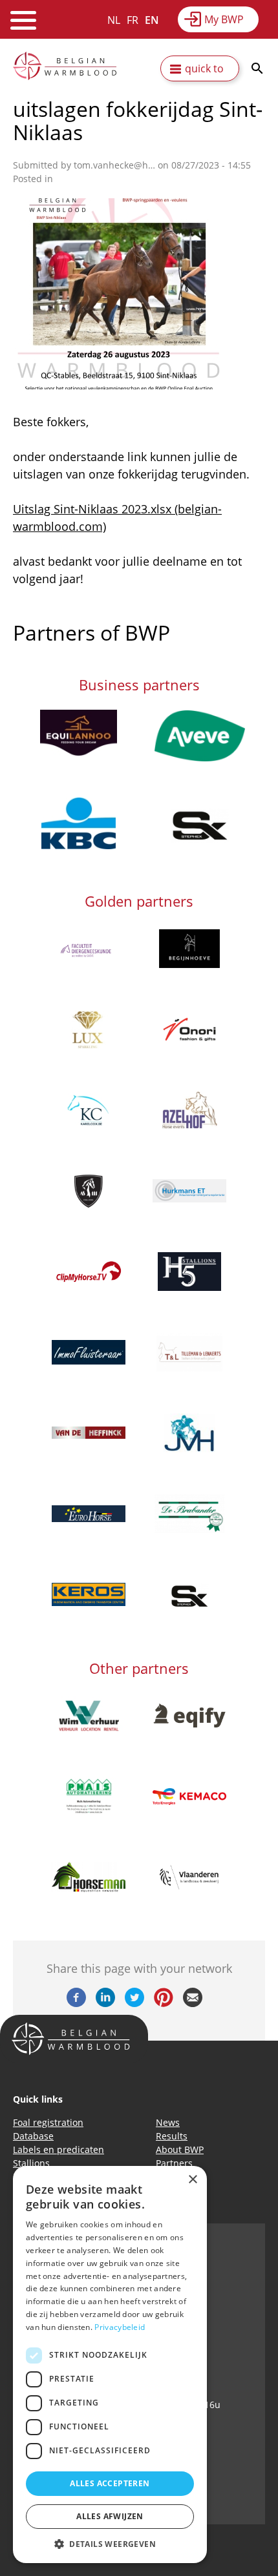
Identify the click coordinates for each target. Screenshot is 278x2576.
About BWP (180, 2149)
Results (172, 2136)
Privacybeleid (120, 2327)
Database (33, 2136)
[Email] (193, 2003)
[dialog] (110, 2365)
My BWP (224, 19)
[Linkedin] (105, 2003)
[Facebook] (76, 2003)
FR (133, 20)
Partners (174, 2163)
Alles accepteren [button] (110, 2483)
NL (114, 20)
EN (152, 20)
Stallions (31, 2163)
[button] (110, 2544)
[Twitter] (134, 2003)
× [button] (192, 2180)
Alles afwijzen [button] (110, 2516)
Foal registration (48, 2122)
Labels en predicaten (59, 2149)
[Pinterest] (164, 2003)
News (168, 2122)
